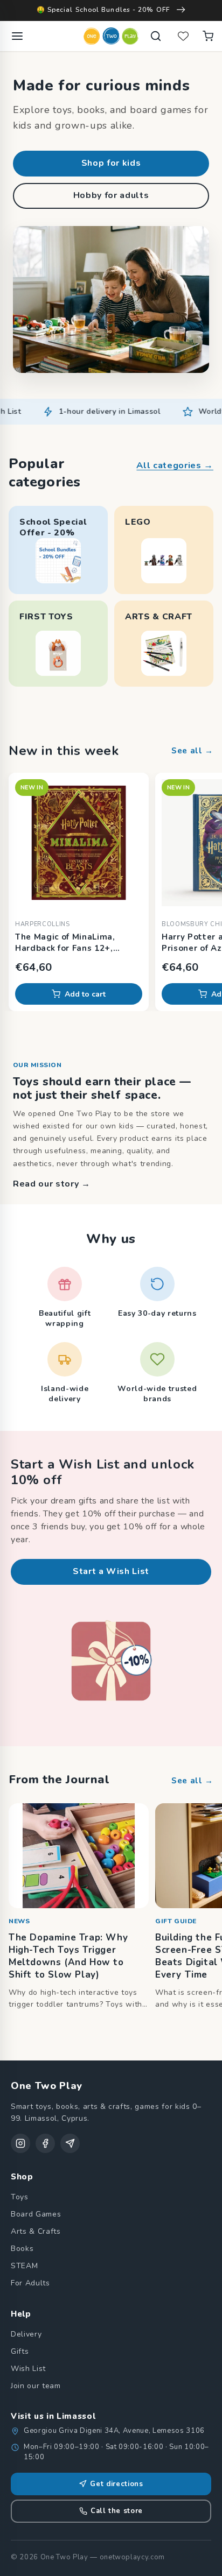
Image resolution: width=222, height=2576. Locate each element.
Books (22, 2249)
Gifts (20, 2351)
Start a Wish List (111, 1571)
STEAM (24, 2266)
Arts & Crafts (36, 2231)
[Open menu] (17, 36)
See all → (192, 751)
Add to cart (85, 994)
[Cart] (208, 36)
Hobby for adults (111, 195)
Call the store (117, 2511)
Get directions (116, 2484)
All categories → (175, 465)
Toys (20, 2197)
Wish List (28, 2369)
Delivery (26, 2334)
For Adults (30, 2283)
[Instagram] (20, 2143)
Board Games (36, 2214)
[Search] (156, 36)
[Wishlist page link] (183, 36)
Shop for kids (111, 163)
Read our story (52, 1184)
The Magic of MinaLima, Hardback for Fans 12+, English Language (65, 943)
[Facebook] (45, 2143)
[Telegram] (70, 2143)
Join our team (36, 2386)
